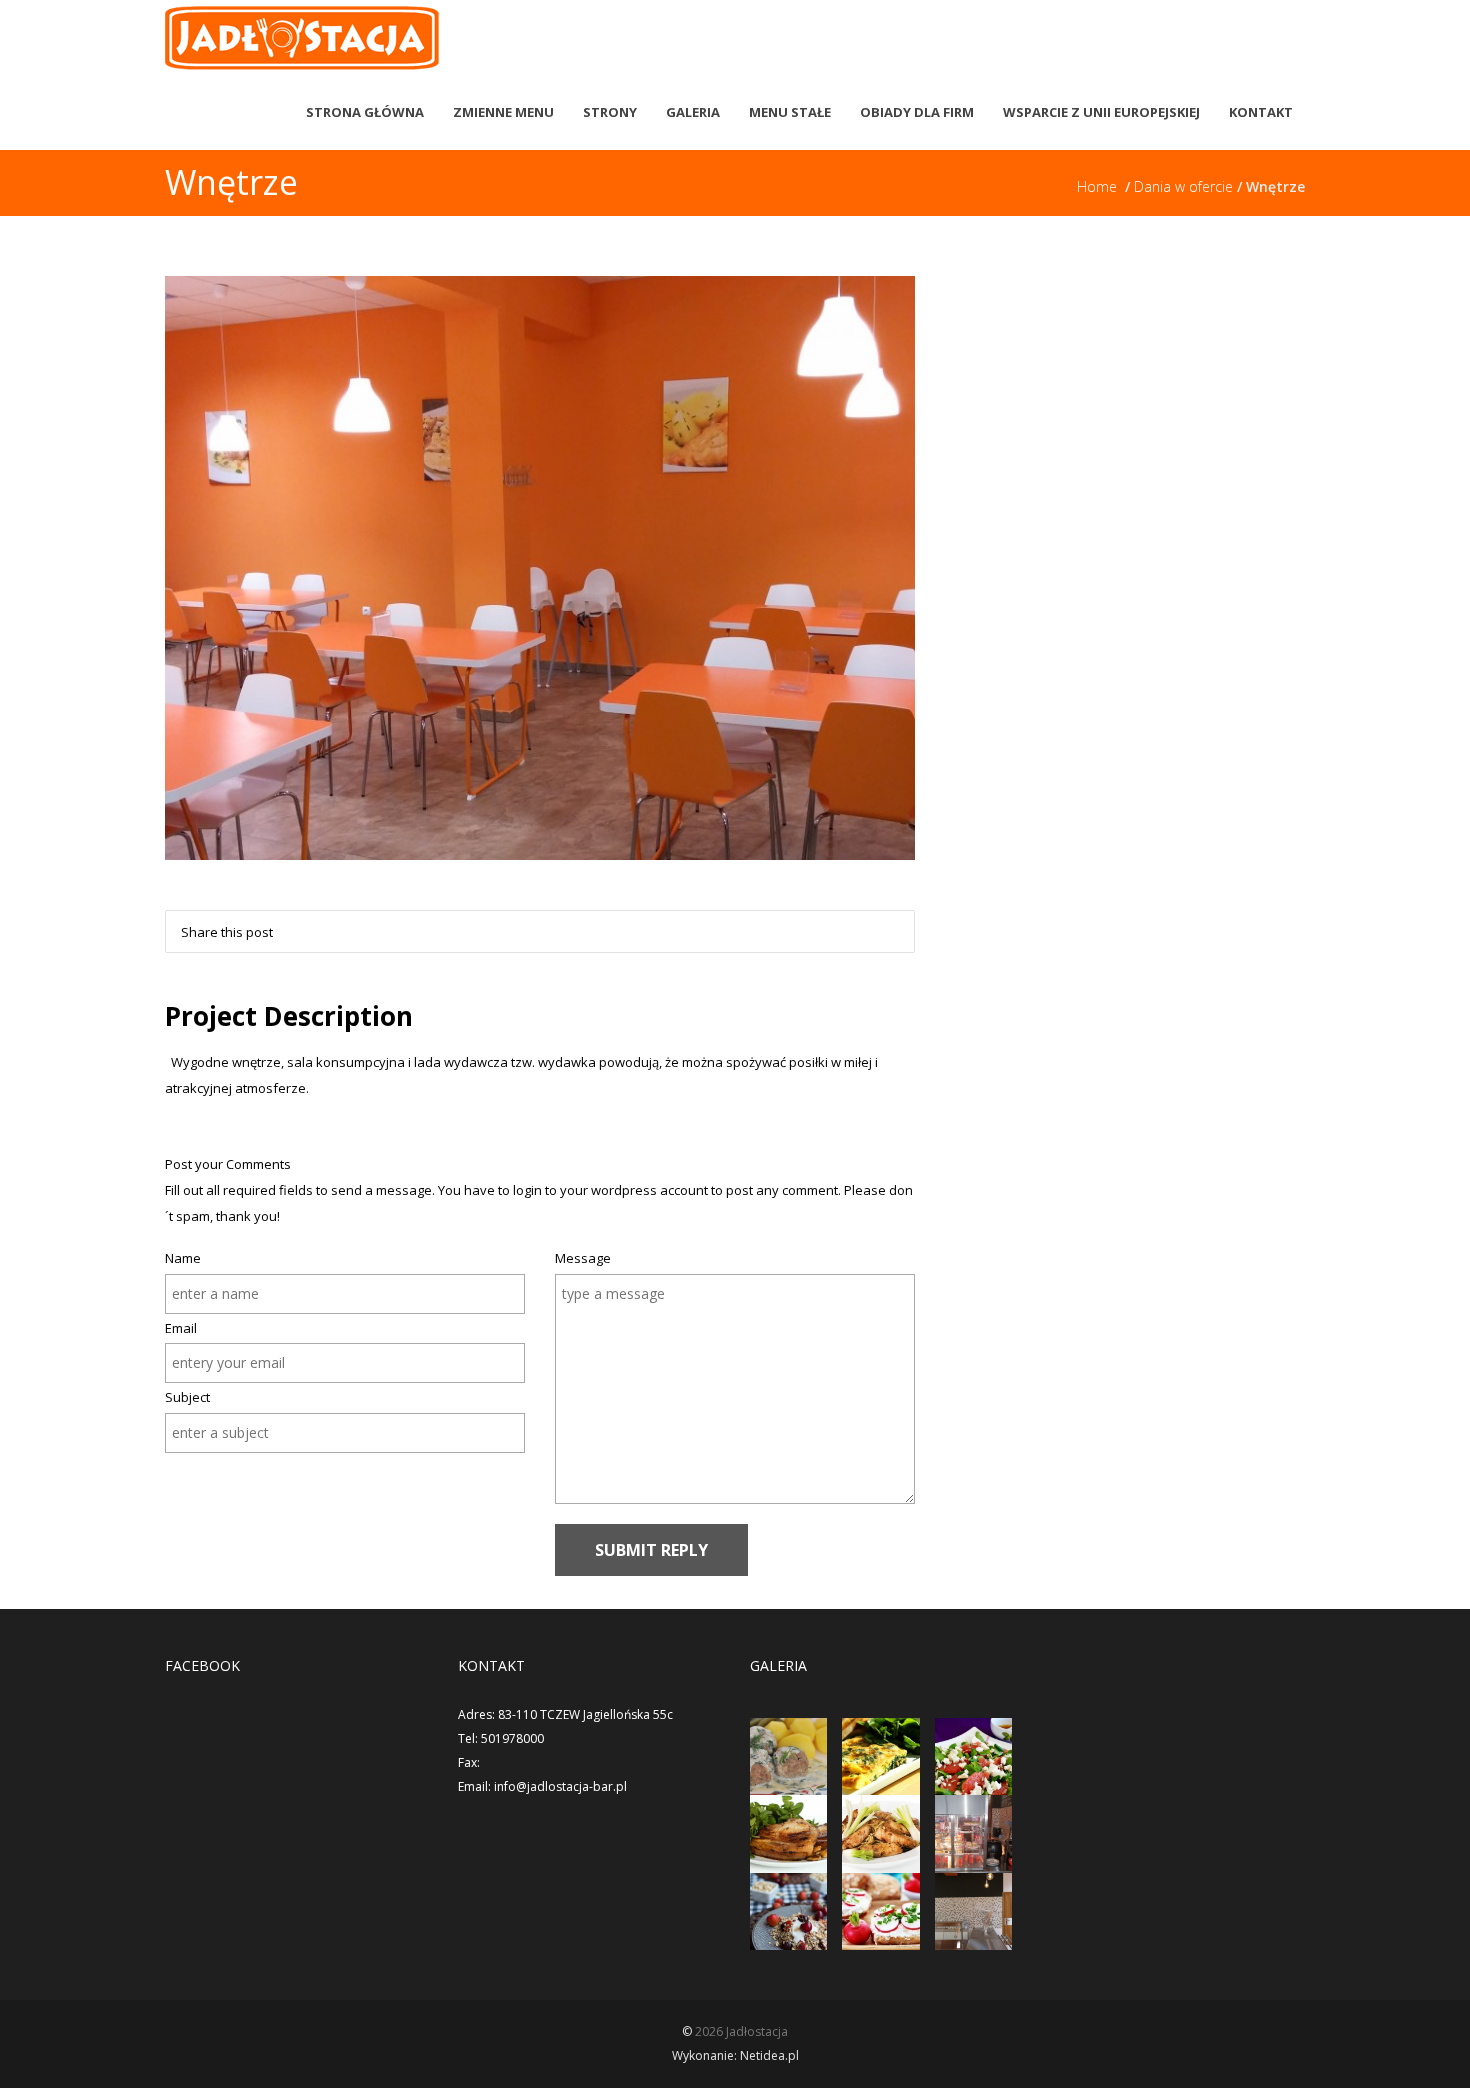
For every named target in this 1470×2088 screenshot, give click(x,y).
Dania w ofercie (1185, 186)
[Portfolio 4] (973, 1911)
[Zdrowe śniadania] (880, 1833)
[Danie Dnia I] (788, 1756)
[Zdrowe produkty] (788, 1911)
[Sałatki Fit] (973, 1756)
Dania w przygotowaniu (588, 519)
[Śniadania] (880, 1756)
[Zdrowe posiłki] (788, 1833)
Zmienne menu (503, 112)
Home (1101, 186)
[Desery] (973, 1833)
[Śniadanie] (880, 1911)
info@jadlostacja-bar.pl (560, 1786)
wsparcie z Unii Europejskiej (1101, 112)
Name (183, 1258)
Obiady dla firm (917, 112)
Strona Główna (365, 112)
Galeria (693, 112)
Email (181, 1328)
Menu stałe (790, 112)
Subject (187, 1397)
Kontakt (1261, 112)
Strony (610, 112)
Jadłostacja (757, 2031)
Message (583, 1258)
